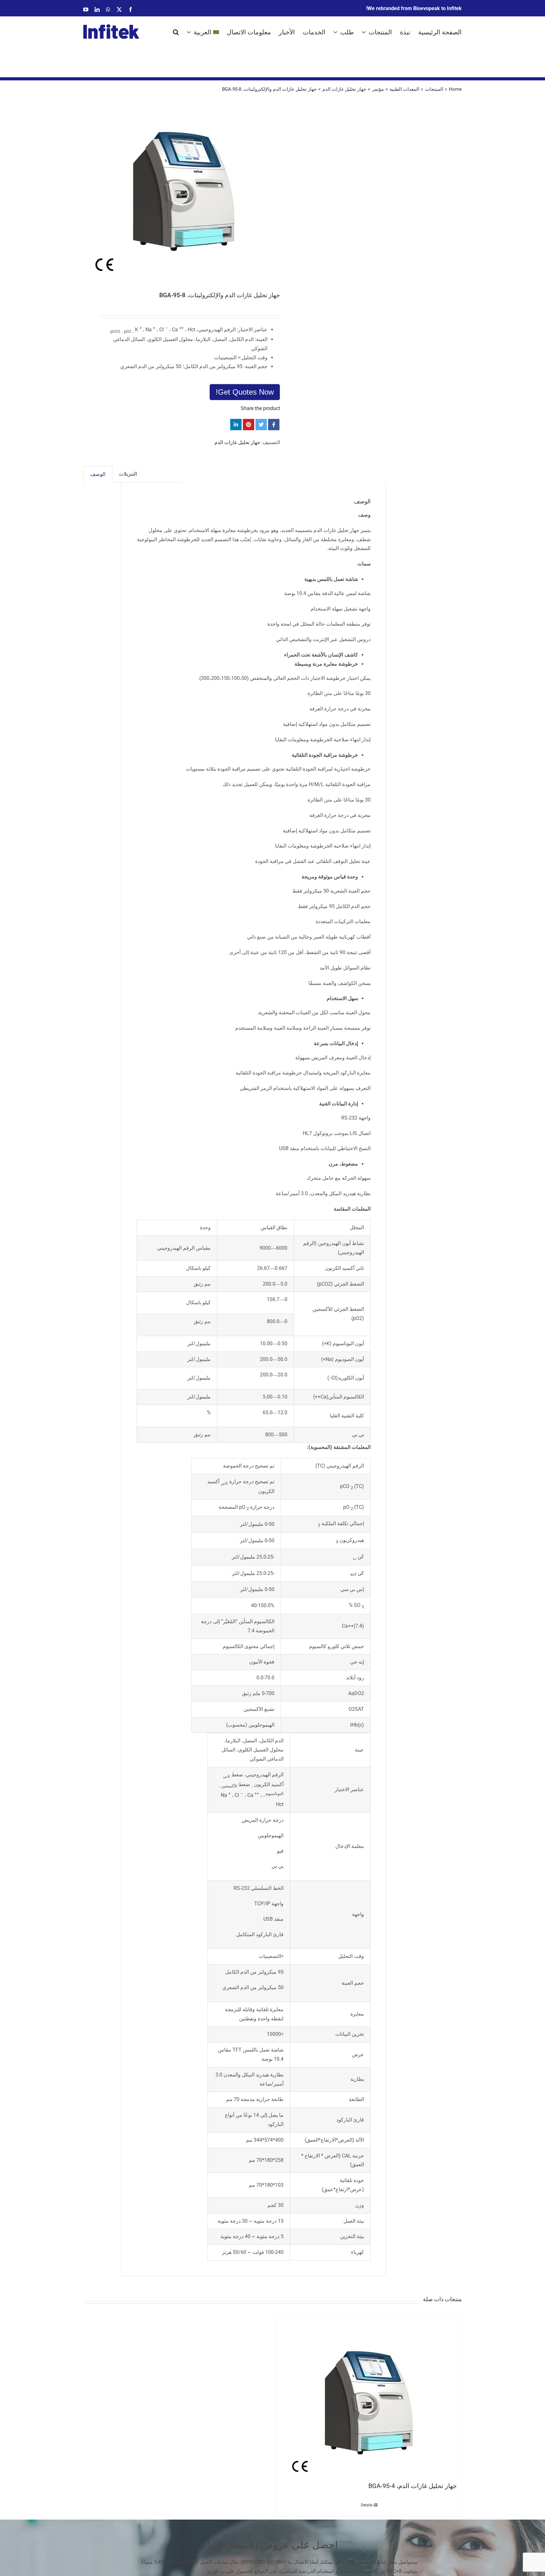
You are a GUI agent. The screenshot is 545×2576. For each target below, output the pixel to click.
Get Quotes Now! (245, 392)
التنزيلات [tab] (128, 474)
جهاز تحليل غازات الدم (237, 442)
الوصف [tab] (98, 474)
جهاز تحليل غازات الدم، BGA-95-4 (413, 2486)
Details (367, 2505)
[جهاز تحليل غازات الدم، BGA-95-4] (369, 2397)
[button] (176, 32)
